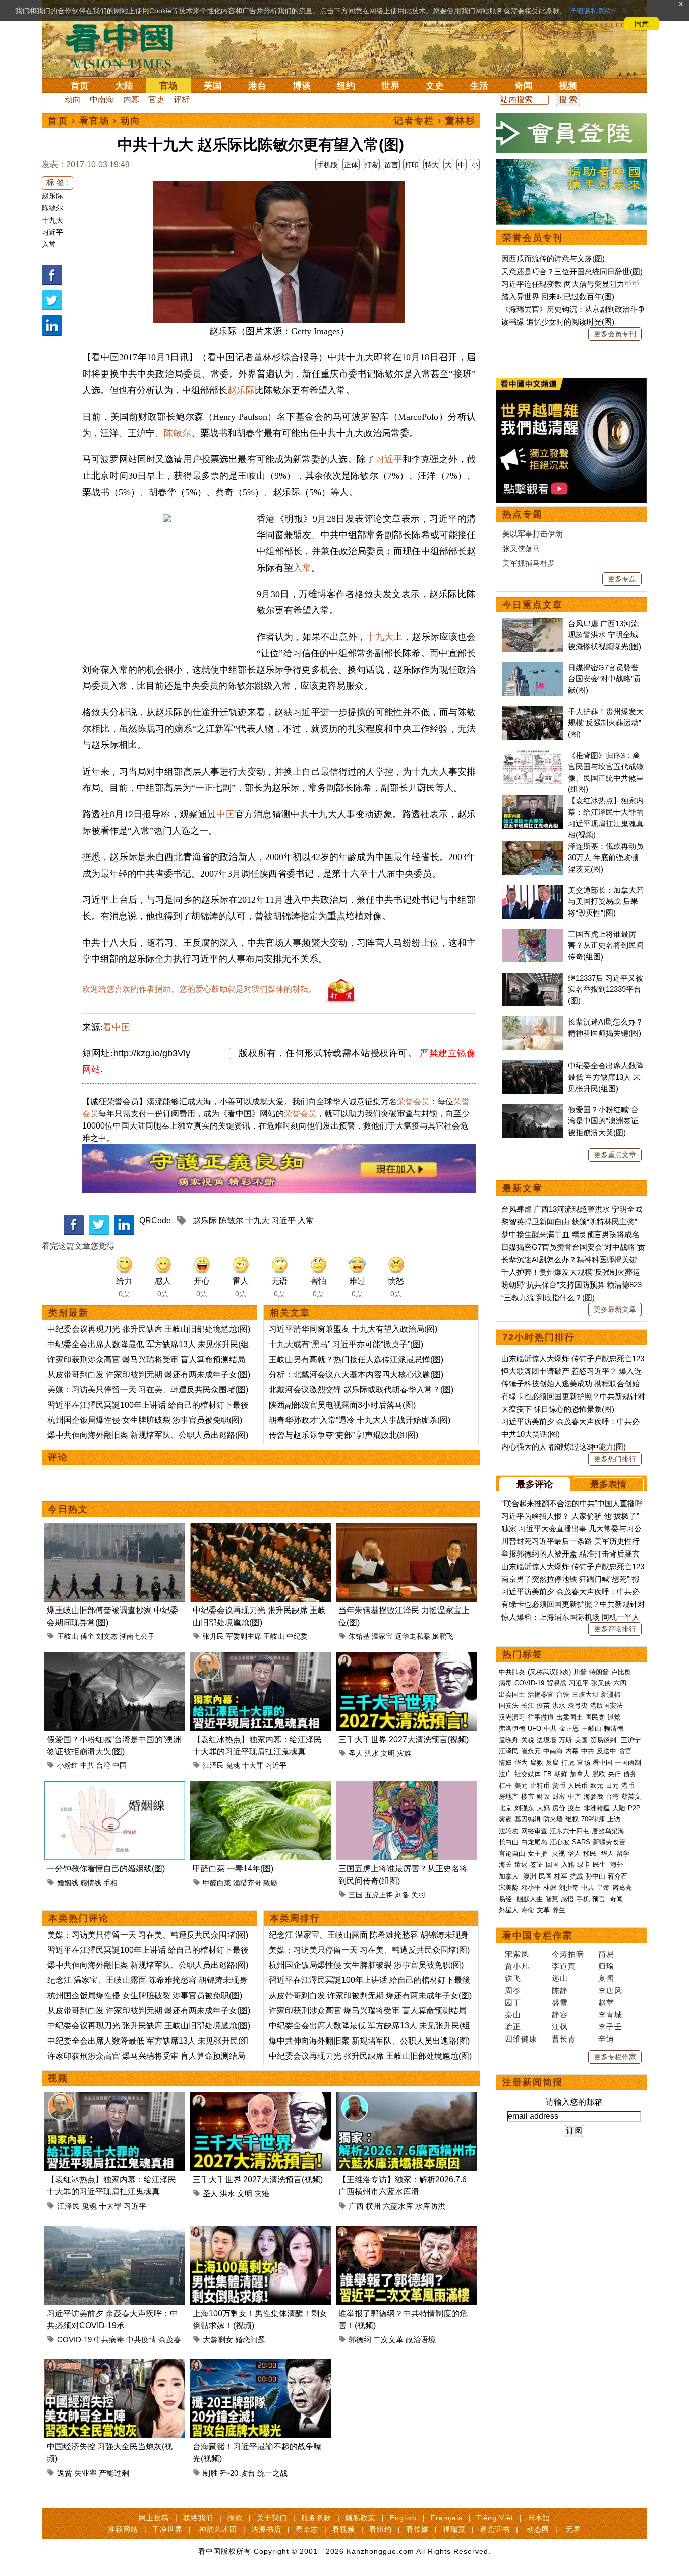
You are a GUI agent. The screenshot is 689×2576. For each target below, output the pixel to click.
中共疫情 (141, 2340)
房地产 (509, 1796)
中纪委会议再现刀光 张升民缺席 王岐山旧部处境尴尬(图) (149, 1329)
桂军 (561, 1876)
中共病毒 (109, 2340)
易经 (506, 1899)
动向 (73, 100)
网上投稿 (154, 2518)
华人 (574, 1854)
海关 (505, 1865)
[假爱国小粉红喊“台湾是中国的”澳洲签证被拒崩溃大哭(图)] (115, 1658)
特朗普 (599, 1672)
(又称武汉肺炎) (549, 1672)
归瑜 (606, 1966)
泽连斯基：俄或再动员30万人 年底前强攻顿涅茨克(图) (606, 857)
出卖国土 (512, 1695)
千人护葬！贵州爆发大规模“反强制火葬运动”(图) (606, 723)
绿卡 (584, 1865)
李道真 (564, 1966)
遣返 (521, 1865)
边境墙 (547, 1740)
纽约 (346, 86)
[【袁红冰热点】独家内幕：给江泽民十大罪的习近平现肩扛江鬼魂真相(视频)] (261, 1658)
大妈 (543, 1808)
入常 (49, 244)
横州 (373, 2206)
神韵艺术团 (218, 2529)
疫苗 (543, 1706)
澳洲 (530, 1876)
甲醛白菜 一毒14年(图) (233, 1869)
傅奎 (87, 1636)
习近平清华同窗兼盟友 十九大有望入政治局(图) (353, 1329)
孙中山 (595, 1876)
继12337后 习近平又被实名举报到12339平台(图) (606, 989)
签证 (537, 1865)
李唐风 (610, 1990)
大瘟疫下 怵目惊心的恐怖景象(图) (558, 1409)
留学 (623, 1854)
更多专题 (622, 579)
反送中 (607, 1751)
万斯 (565, 1740)
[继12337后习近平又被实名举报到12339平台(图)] (533, 978)
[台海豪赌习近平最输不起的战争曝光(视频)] (261, 2365)
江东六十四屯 (569, 1831)
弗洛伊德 (512, 1728)
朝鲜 (561, 1774)
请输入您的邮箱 (574, 2102)
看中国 (125, 45)
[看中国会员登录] (571, 133)
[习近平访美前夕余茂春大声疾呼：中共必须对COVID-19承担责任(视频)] (115, 2232)
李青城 (610, 2015)
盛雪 (560, 2002)
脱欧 (599, 1774)
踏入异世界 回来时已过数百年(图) (558, 297)
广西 (356, 2206)
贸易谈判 (604, 1740)
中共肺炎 (512, 1672)
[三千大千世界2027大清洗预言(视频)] (406, 1658)
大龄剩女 (218, 2340)
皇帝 (603, 1887)
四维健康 (521, 2039)
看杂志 (307, 2529)
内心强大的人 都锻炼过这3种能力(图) (564, 1447)
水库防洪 (430, 2206)
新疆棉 (611, 1695)
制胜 (210, 2473)
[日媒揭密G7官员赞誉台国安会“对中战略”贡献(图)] (533, 667)
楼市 (528, 1796)
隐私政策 (361, 2518)
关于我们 (272, 2518)
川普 (580, 1672)
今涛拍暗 (568, 1954)
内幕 (131, 100)
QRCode (155, 1221)
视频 (568, 86)
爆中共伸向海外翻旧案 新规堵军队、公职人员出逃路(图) (148, 1435)
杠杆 (505, 1785)
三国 (356, 1895)
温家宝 (382, 1636)
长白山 (509, 1842)
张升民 (213, 1636)
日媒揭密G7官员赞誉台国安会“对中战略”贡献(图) (605, 679)
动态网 (538, 2529)
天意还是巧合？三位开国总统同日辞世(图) (572, 271)
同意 (642, 24)
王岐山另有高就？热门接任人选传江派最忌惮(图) (356, 1359)
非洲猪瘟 (597, 1808)
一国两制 (628, 1763)
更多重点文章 (615, 1155)
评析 (182, 100)
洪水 (372, 1753)
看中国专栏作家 (538, 1936)
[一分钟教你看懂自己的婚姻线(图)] (115, 1787)
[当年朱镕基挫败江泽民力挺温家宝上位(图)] (406, 1528)
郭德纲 (360, 2340)
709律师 (593, 1819)
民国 (545, 1876)
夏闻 (606, 1978)
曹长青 (564, 2039)
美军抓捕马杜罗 (529, 563)
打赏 (371, 165)
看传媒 (417, 2529)
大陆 (124, 86)
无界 (573, 2529)
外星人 (509, 1910)
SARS (581, 1842)
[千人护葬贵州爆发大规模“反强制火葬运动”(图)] (533, 711)
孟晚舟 (509, 1740)
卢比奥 (621, 1672)
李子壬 (610, 2027)
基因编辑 (528, 1819)
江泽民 (213, 1765)
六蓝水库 (398, 2206)
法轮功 (509, 1831)
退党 (614, 1717)
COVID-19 (74, 2340)
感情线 (91, 1883)
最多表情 (608, 1484)
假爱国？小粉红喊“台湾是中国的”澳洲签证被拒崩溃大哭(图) (603, 1121)
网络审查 (534, 1831)
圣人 (356, 1753)
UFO (534, 1728)
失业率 (85, 2473)
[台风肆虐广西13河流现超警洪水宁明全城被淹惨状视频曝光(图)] (533, 624)
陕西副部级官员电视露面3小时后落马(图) (342, 1405)
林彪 (550, 1887)
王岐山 (68, 1636)
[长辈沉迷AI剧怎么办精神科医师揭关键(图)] (533, 1022)
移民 (590, 1854)
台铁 (563, 1695)
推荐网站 (123, 2529)
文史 (435, 86)
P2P (634, 1808)
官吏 (156, 100)
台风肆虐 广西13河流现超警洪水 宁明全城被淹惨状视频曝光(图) (605, 635)
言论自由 (512, 1854)
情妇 (505, 1763)
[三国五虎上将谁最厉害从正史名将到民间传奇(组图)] (406, 1787)
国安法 (509, 1706)
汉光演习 (512, 1717)
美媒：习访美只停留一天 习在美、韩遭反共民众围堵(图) (148, 1390)
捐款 (235, 2518)
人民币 (578, 1785)
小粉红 (68, 1765)
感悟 (567, 1899)
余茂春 (170, 2340)
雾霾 (505, 1819)
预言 (600, 1899)
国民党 (595, 1717)
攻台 (248, 2473)
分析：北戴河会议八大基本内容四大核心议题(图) (356, 1375)
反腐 (552, 1763)
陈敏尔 (52, 208)
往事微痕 (541, 1717)
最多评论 (535, 1484)
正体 (351, 165)
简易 (606, 1954)
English (403, 2518)
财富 (559, 1796)
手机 (583, 1899)
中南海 (102, 100)
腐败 (537, 1763)
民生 (600, 1865)
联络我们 (198, 2518)
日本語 (539, 2518)
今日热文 (68, 1509)
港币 (628, 1785)
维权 (572, 1819)
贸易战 (557, 1683)
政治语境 (421, 2340)
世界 (390, 86)
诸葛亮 (622, 1887)
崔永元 (531, 1751)
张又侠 (601, 1683)
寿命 (528, 1910)
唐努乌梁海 (608, 1831)
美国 (213, 86)
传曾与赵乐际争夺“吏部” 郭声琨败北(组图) (343, 1435)
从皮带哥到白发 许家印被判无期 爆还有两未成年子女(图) (149, 1375)
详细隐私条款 (590, 11)
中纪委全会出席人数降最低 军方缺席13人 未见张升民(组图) (606, 1077)
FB (548, 1774)
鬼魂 (233, 1765)
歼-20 (229, 2473)
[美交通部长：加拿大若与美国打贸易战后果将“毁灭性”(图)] (533, 890)
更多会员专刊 (615, 334)
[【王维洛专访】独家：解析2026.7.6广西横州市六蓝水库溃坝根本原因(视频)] (406, 2098)
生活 (479, 86)
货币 (559, 1785)
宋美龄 (509, 1887)
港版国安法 (607, 1706)
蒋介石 (619, 1876)
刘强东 (524, 1808)
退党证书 (495, 2529)
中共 (87, 1765)
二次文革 (388, 2340)
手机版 (327, 165)
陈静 (560, 1990)
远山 (560, 1978)
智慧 (552, 1899)
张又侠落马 (521, 548)
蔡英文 (631, 1796)
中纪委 (297, 1636)
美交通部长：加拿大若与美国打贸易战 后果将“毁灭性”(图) (606, 901)
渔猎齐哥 (247, 1883)
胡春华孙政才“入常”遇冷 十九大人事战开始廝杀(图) (360, 1420)
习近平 (52, 232)
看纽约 (381, 2529)
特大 (432, 165)
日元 (612, 1785)
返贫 (65, 2473)
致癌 (270, 1883)
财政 (543, 1796)
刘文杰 (107, 1636)
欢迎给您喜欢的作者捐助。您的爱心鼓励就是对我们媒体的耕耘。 (199, 989)
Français (447, 2518)
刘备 (402, 1895)
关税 (528, 1740)
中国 (226, 814)
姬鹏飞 (443, 1636)
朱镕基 (359, 1636)
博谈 (302, 86)
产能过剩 (114, 2473)
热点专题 (523, 514)
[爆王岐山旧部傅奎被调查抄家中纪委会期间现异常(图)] (115, 1528)
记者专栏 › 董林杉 (435, 121)
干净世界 (167, 2529)
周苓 (513, 1990)
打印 (412, 165)
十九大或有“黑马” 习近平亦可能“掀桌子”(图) (346, 1344)
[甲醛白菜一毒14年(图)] (261, 1787)
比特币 (540, 1785)
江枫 (560, 2027)
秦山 (513, 2015)
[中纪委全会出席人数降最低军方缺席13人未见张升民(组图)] (533, 1066)
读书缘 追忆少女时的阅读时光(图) (558, 322)
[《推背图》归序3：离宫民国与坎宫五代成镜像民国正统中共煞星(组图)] (533, 755)
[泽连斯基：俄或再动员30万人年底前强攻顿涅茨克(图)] (533, 846)
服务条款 (316, 2518)
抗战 (577, 1876)
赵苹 (606, 2002)
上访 (614, 1819)
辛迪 (606, 2039)
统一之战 (272, 2473)
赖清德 (614, 1728)
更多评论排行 (615, 1629)
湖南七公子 (137, 1636)
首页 (80, 86)
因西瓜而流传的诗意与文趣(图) (553, 259)
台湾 (103, 1765)
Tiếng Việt (495, 2518)
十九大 (52, 220)
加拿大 (580, 1774)
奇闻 (524, 86)
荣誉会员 (413, 1102)
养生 (559, 1910)
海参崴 (593, 1796)
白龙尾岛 (534, 1842)
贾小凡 (517, 1966)
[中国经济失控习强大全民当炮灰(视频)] (115, 2365)
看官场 (94, 121)
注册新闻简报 (533, 2082)
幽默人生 (530, 1899)
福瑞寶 (454, 2529)
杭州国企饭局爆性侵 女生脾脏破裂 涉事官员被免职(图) (145, 1420)
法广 (505, 1774)
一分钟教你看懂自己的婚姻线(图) (106, 1869)
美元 (521, 1785)
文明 (388, 1753)
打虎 (568, 1763)
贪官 (625, 1751)
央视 (558, 1854)
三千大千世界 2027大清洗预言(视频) (404, 1739)
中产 (575, 1796)
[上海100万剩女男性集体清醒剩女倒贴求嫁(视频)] (261, 2232)
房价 (559, 1808)
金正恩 (569, 1728)
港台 (257, 86)
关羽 (418, 1895)
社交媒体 (528, 1774)
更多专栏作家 (615, 2057)
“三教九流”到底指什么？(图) (548, 1297)
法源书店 (266, 2529)
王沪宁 (631, 1740)
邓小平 (531, 1887)
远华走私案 (413, 1636)
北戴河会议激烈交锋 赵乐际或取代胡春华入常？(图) (361, 1390)
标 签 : (58, 182)
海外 (618, 1865)
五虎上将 (379, 1895)
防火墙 (553, 1819)
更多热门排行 (615, 1459)
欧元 (597, 1785)
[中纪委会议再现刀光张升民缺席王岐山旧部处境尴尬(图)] (261, 1528)
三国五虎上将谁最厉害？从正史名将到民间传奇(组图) (606, 945)
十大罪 (253, 1765)
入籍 (568, 1865)
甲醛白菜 (217, 1883)
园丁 (513, 2002)
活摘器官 (541, 1695)
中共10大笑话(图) (531, 1434)
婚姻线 (68, 1883)
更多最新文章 (615, 1309)
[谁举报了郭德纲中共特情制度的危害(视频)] (406, 2232)
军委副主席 (244, 1636)
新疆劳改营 (609, 1842)
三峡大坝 (585, 1695)
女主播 (538, 1854)
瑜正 (513, 2027)
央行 (614, 1774)
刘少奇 (569, 1887)
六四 (620, 1683)
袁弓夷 (578, 1706)
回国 (552, 1865)
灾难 (404, 1753)
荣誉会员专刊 (533, 238)
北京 (505, 1808)
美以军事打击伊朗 (533, 534)
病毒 (505, 1683)
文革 (543, 1910)
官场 (168, 86)
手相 (110, 1883)
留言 (391, 165)
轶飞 (513, 1978)
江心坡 (560, 1842)
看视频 (344, 2529)
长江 (528, 1706)
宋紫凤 (517, 1954)
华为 (521, 1763)
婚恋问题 (250, 2340)
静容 (560, 2015)
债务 (630, 1774)
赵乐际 (52, 196)
